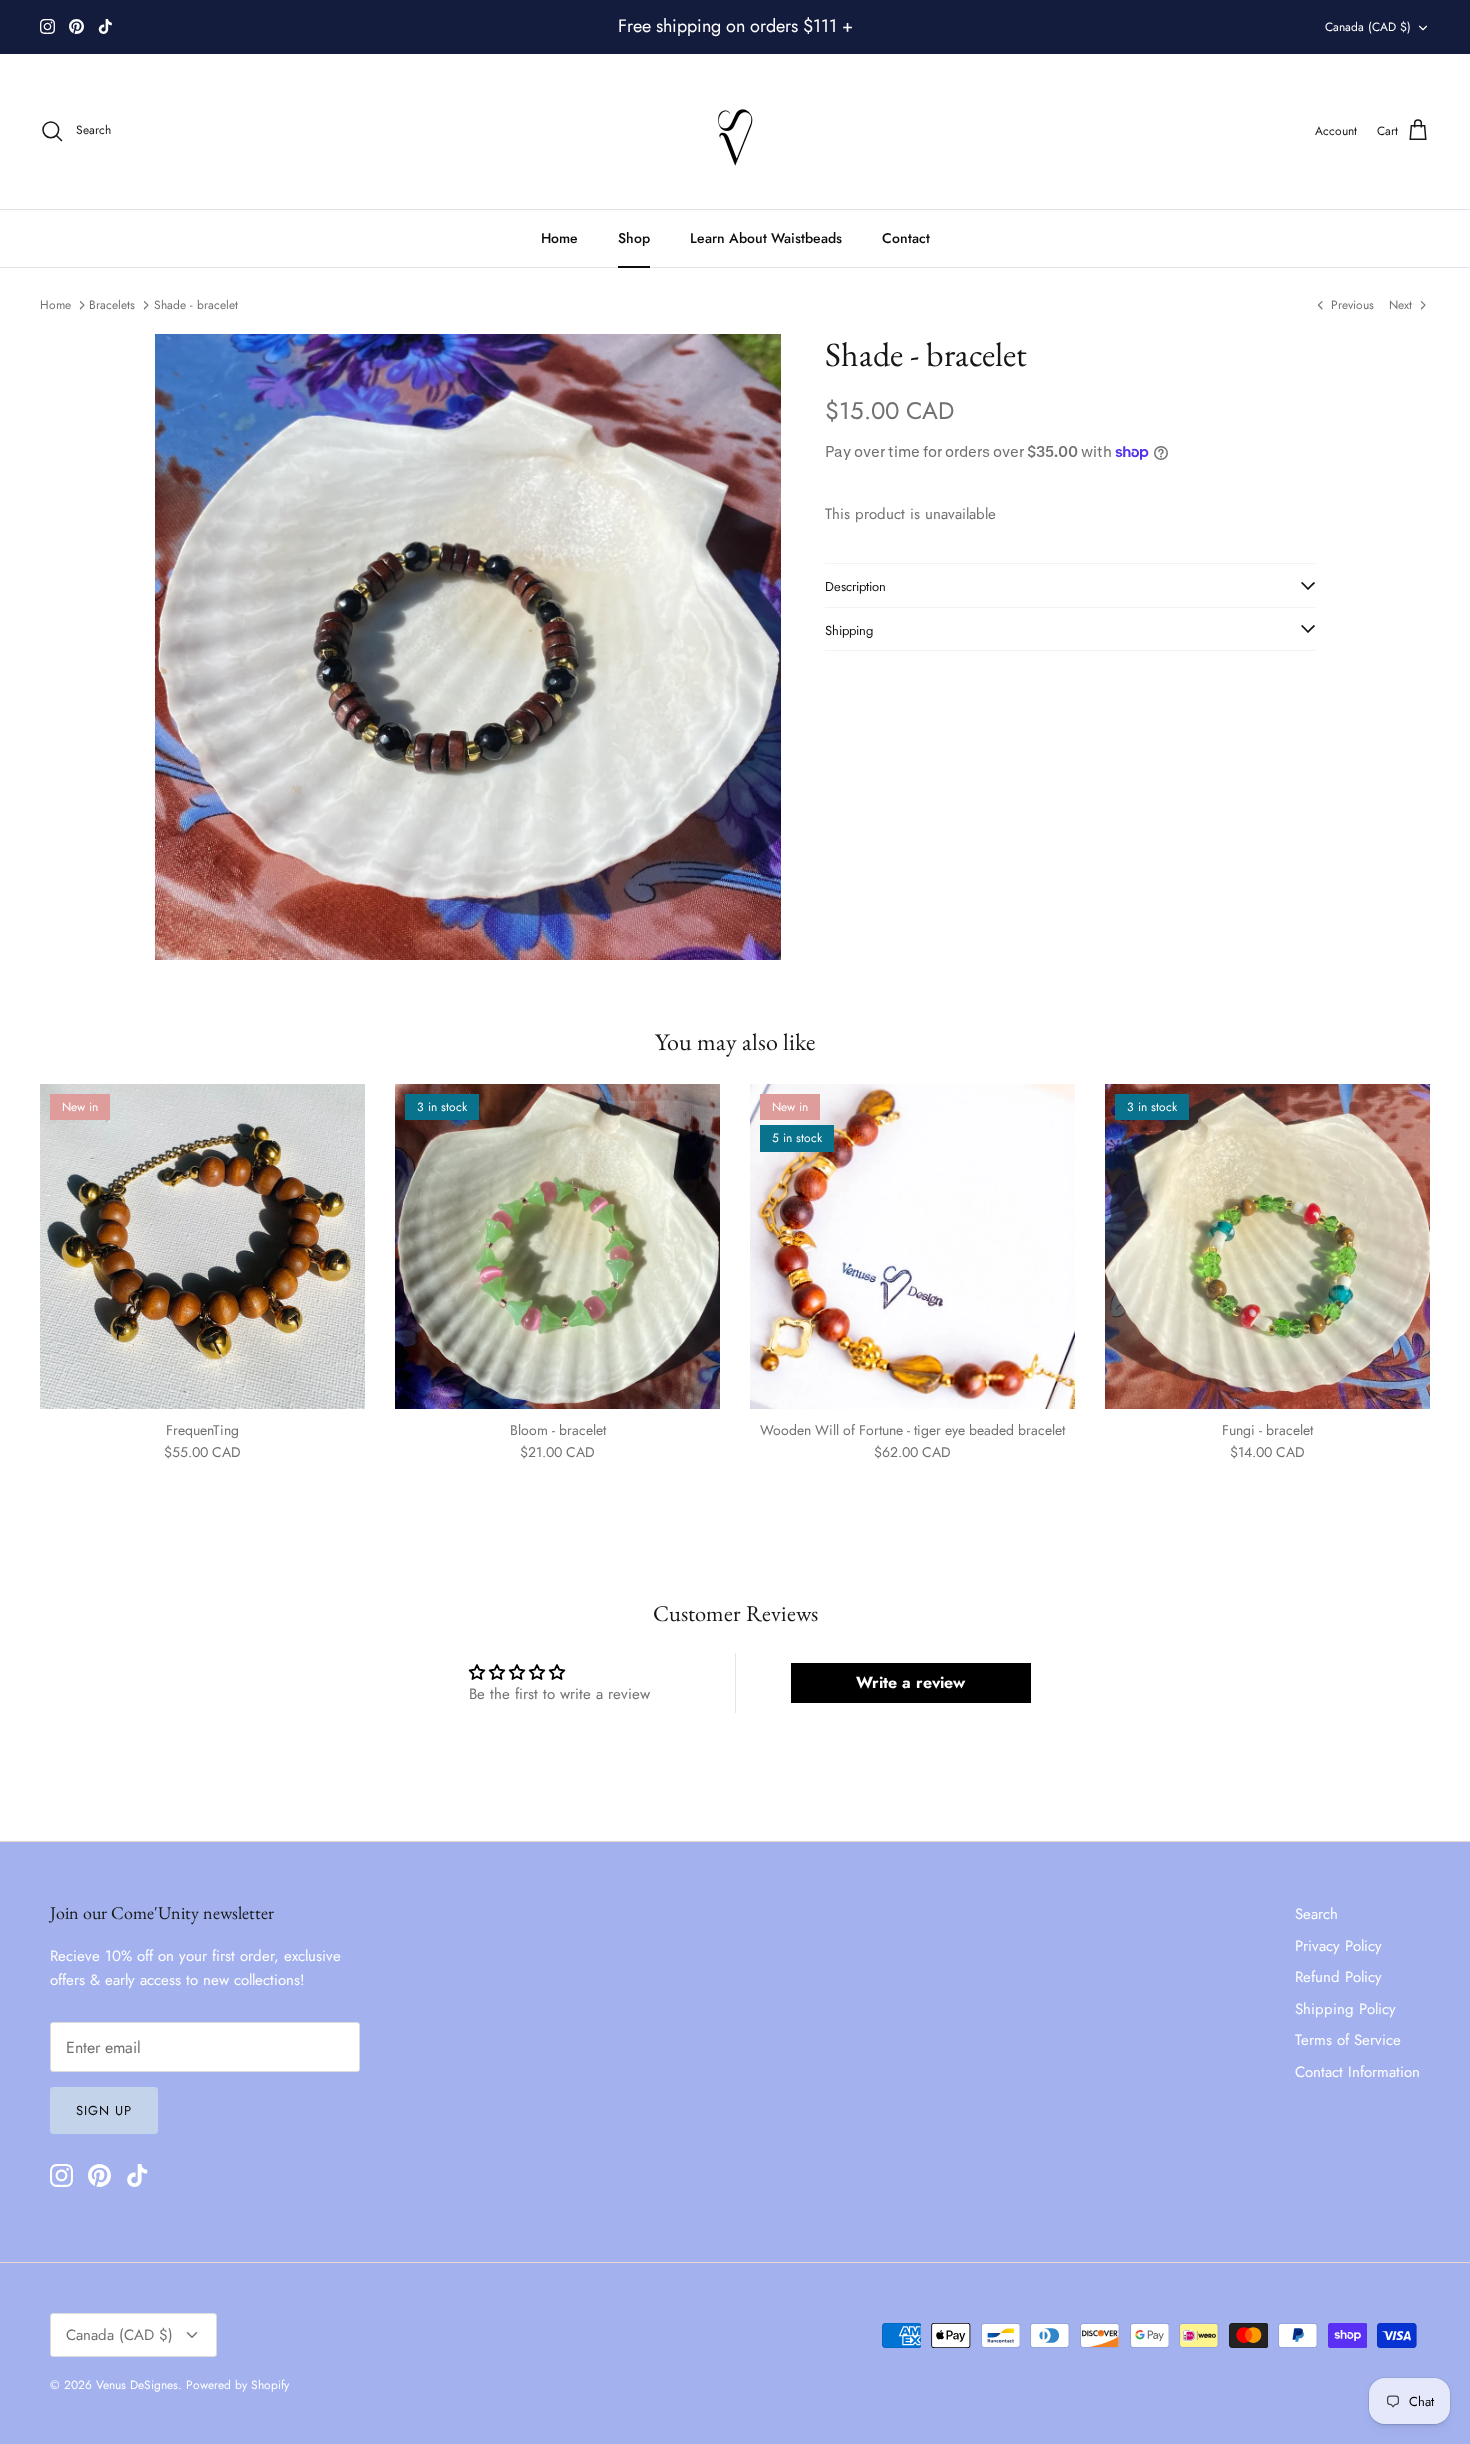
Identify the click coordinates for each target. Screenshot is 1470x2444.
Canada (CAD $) (1368, 27)
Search (1316, 1914)
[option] (468, 647)
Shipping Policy (1345, 2009)
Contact (906, 238)
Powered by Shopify (237, 2385)
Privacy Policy (1338, 1946)
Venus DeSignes (137, 2385)
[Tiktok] (105, 26)
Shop (634, 238)
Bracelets (112, 305)
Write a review (910, 1682)
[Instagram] (47, 26)
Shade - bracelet (196, 305)
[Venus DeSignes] (735, 131)
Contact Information (1357, 2072)
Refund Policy (1338, 1977)
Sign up (104, 2110)
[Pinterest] (76, 26)
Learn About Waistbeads (766, 238)
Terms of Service (1348, 2040)
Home (559, 238)
